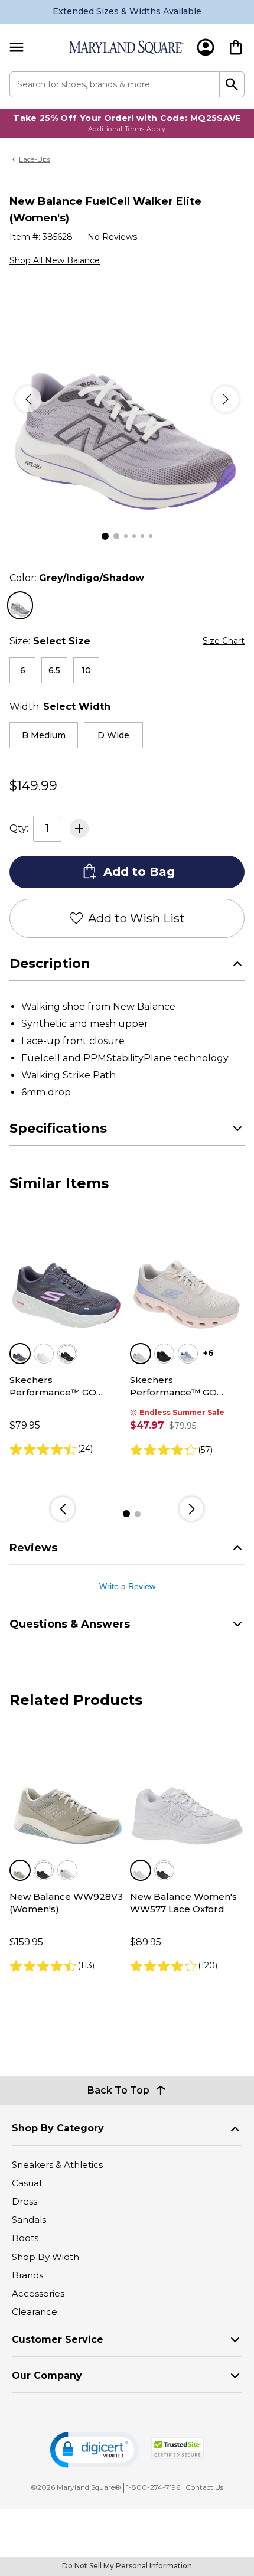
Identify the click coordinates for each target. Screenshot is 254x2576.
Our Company (47, 2376)
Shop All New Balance (55, 260)
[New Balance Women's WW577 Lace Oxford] (187, 1791)
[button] (95, 2450)
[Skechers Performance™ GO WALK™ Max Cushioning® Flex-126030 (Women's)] (67, 1274)
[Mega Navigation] (17, 48)
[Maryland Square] (126, 48)
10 (86, 670)
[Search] (232, 84)
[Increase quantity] (79, 829)
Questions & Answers (70, 1624)
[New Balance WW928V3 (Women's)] (67, 1791)
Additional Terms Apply (127, 129)
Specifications (58, 1128)
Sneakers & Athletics (57, 2165)
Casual (27, 2183)
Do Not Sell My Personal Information (127, 2566)
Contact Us (204, 2487)
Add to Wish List (136, 918)
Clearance (35, 2312)
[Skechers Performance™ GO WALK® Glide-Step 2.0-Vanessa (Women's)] (187, 1274)
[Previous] (28, 399)
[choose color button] (20, 605)
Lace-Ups (35, 159)
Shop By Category (58, 2128)
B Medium (44, 735)
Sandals (29, 2220)
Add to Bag (139, 872)
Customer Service (58, 2339)
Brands (27, 2275)
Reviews (33, 1548)
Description (50, 963)
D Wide (113, 735)
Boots (25, 2238)
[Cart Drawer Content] (236, 47)
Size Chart (224, 641)
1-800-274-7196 (153, 2487)
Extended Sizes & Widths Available (127, 11)
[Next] (226, 399)
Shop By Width (45, 2257)
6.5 (54, 670)
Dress (25, 2201)
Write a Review (127, 1586)
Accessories (38, 2293)
